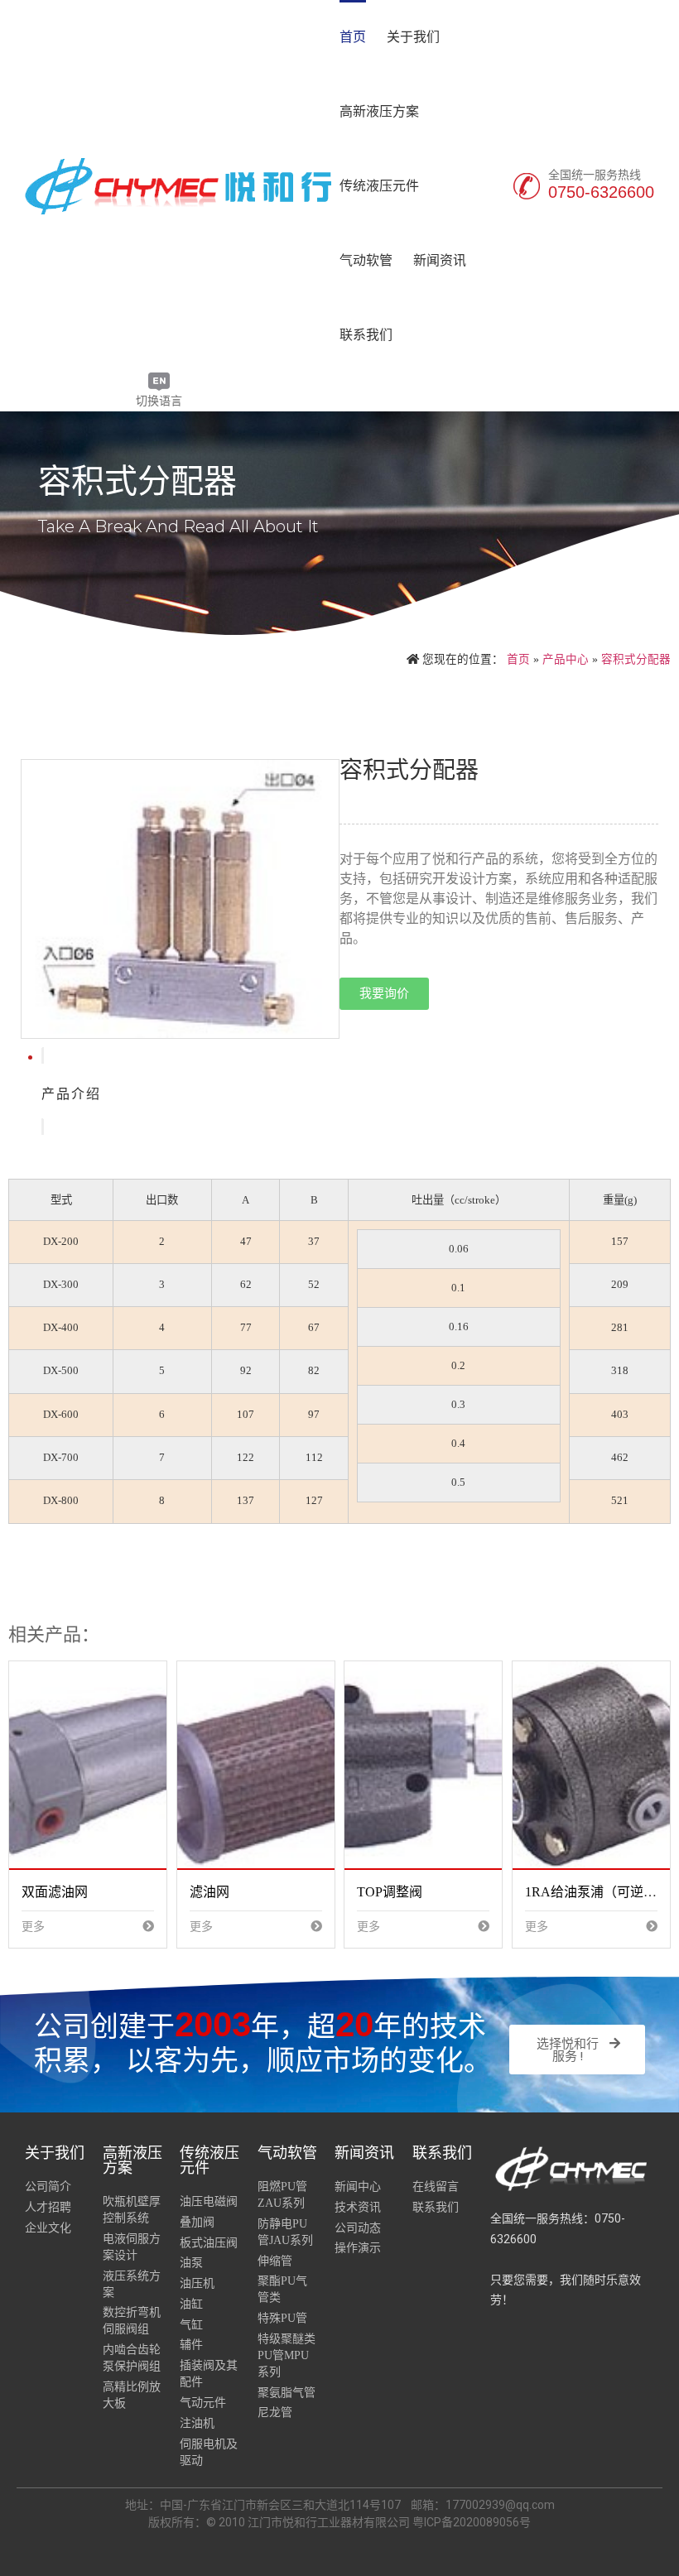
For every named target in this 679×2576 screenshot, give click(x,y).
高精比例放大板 (132, 2395)
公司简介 (48, 2187)
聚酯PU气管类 (282, 2289)
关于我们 (413, 37)
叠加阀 (197, 2222)
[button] (384, 994)
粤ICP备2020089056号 (472, 2522)
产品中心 (566, 659)
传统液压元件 (379, 186)
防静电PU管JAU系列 (285, 2232)
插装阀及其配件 (209, 2374)
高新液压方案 (379, 111)
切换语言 (159, 401)
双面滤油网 (55, 1892)
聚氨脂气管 (287, 2393)
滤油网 (209, 1892)
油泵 (191, 2263)
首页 (353, 37)
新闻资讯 (440, 260)
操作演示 (358, 2248)
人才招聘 (48, 2207)
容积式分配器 (636, 659)
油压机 (197, 2283)
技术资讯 (358, 2207)
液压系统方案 (132, 2284)
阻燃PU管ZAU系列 (282, 2195)
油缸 (191, 2304)
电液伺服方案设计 (132, 2247)
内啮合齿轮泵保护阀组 (132, 2358)
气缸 (191, 2325)
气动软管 (366, 260)
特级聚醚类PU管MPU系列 (287, 2355)
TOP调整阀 (390, 1892)
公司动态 (358, 2228)
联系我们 (366, 335)
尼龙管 (275, 2413)
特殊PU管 (282, 2318)
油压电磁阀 (209, 2201)
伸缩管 (275, 2261)
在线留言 (436, 2187)
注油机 (197, 2423)
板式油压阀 (209, 2243)
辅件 (191, 2345)
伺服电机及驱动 (209, 2452)
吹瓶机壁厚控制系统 (132, 2210)
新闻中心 (358, 2187)
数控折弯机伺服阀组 (132, 2321)
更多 (33, 1927)
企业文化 (48, 2228)
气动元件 (203, 2403)
